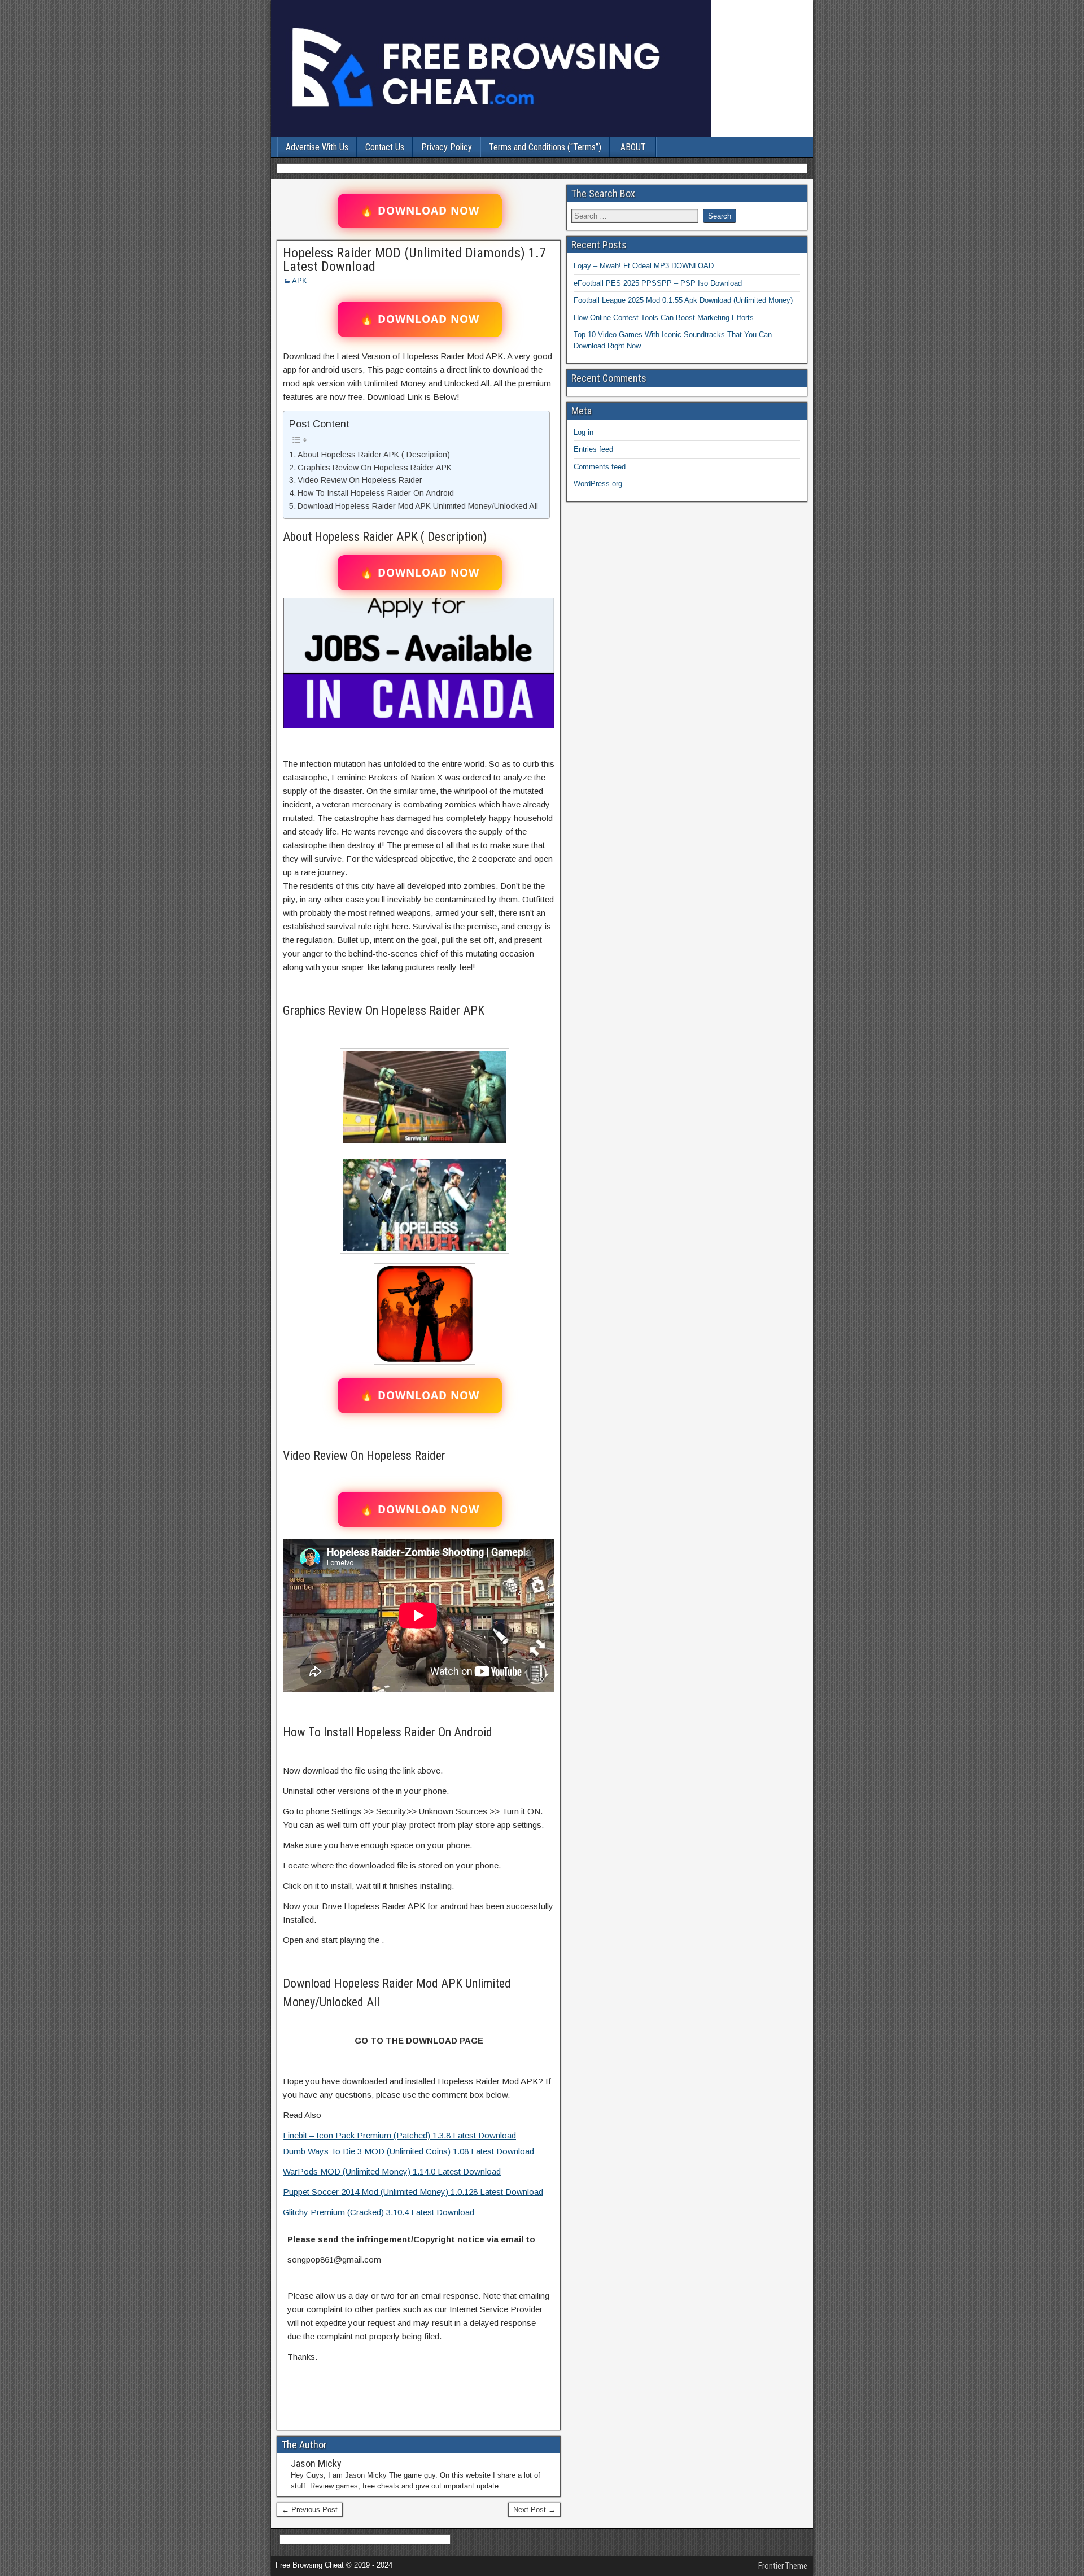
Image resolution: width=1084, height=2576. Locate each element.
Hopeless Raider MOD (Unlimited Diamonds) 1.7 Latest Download (414, 260)
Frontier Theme (783, 2566)
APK (300, 281)
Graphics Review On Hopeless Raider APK (375, 468)
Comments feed (600, 467)
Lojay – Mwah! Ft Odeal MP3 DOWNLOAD (644, 266)
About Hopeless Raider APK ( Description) (374, 455)
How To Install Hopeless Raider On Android (376, 493)
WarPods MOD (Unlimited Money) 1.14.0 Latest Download (392, 2171)
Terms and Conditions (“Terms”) (545, 147)
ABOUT (633, 147)
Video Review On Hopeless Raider (360, 480)
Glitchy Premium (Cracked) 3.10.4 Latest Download (379, 2212)
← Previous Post (310, 2510)
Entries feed (593, 449)
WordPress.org (598, 484)
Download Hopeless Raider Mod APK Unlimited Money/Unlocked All (418, 506)
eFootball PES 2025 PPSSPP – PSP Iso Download (658, 283)
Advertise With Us (317, 147)
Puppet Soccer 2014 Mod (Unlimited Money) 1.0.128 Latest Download (413, 2192)
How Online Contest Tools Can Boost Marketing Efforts (664, 318)
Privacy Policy (447, 147)
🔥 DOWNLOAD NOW (420, 211)
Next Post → (534, 2510)
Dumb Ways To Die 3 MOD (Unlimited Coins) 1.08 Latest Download (408, 2151)
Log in (583, 432)
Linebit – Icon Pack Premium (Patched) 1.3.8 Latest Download (399, 2135)
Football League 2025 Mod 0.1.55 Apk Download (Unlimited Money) (683, 300)
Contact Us (385, 147)
